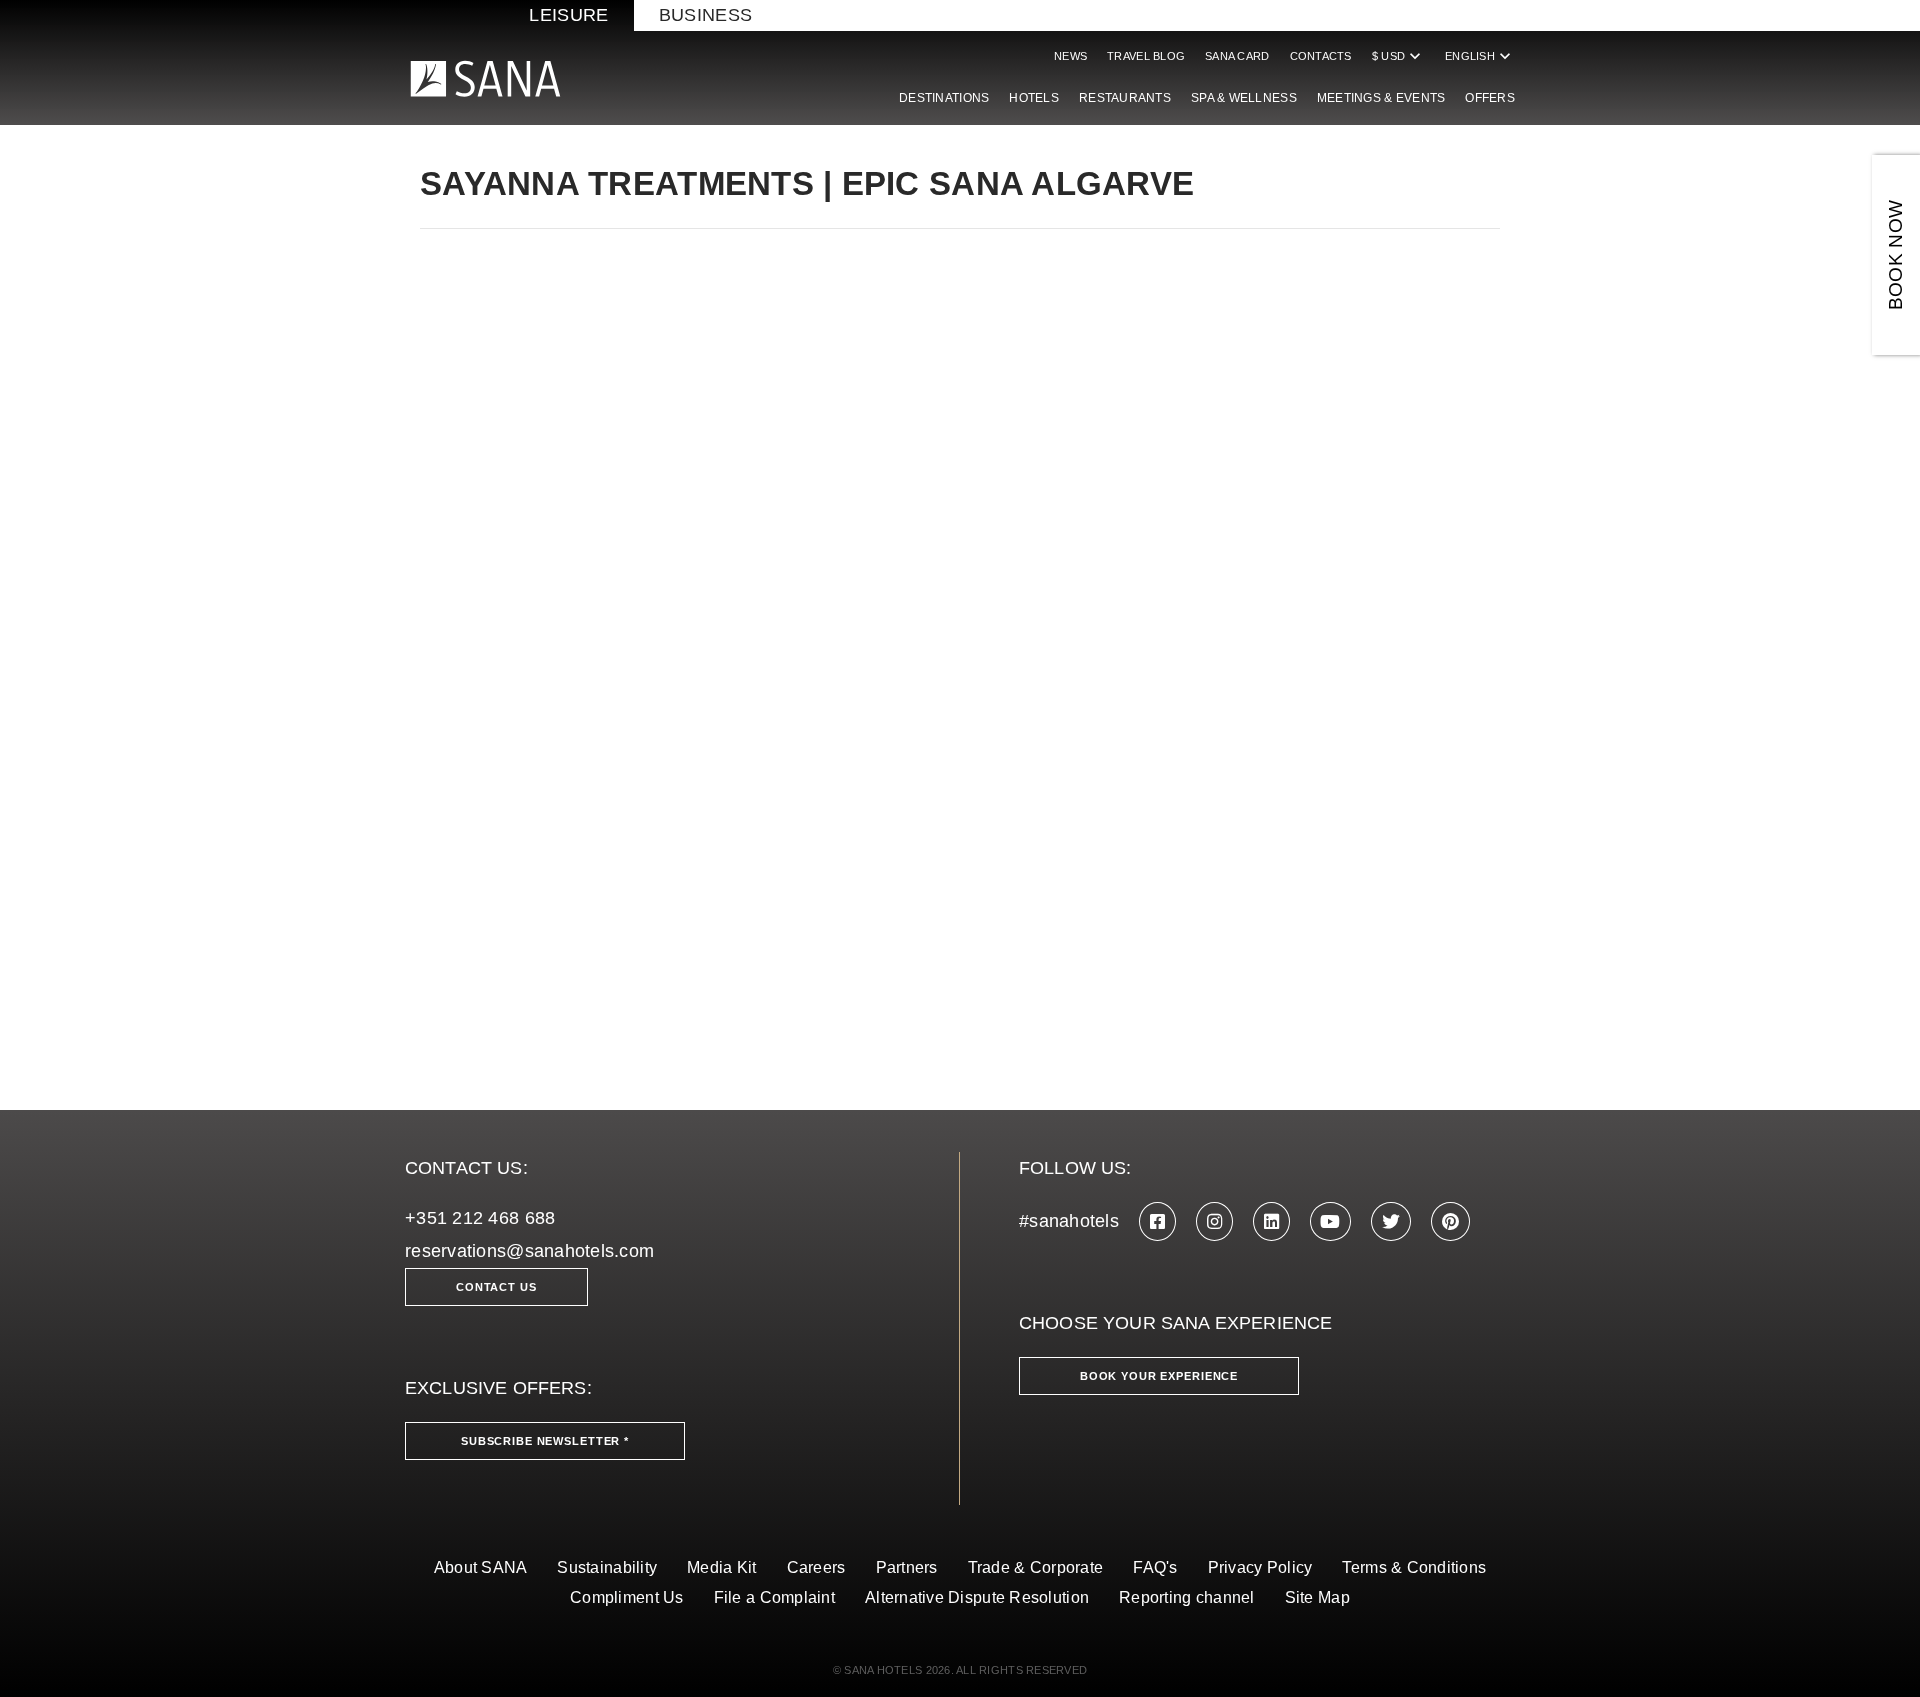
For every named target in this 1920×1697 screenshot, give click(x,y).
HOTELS (1034, 98)
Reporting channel (1187, 1597)
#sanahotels (1069, 1221)
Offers (1490, 98)
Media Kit (721, 1567)
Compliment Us (627, 1597)
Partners (907, 1567)
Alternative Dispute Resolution (977, 1597)
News (1070, 56)
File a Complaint (774, 1597)
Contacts (1321, 56)
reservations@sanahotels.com (529, 1251)
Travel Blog (1146, 56)
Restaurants (1125, 98)
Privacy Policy (1260, 1567)
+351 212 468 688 (480, 1218)
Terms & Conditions (1414, 1567)
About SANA (481, 1567)
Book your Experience (1159, 1376)
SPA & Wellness (1244, 98)
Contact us (496, 1287)
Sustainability (607, 1567)
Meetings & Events (1381, 98)
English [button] (1480, 56)
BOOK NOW (1895, 255)
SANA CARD (1237, 56)
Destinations (944, 98)
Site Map (1317, 1597)
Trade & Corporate (1036, 1567)
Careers (816, 1567)
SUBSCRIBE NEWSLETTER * (545, 1441)
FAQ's (1155, 1567)
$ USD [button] (1398, 56)
